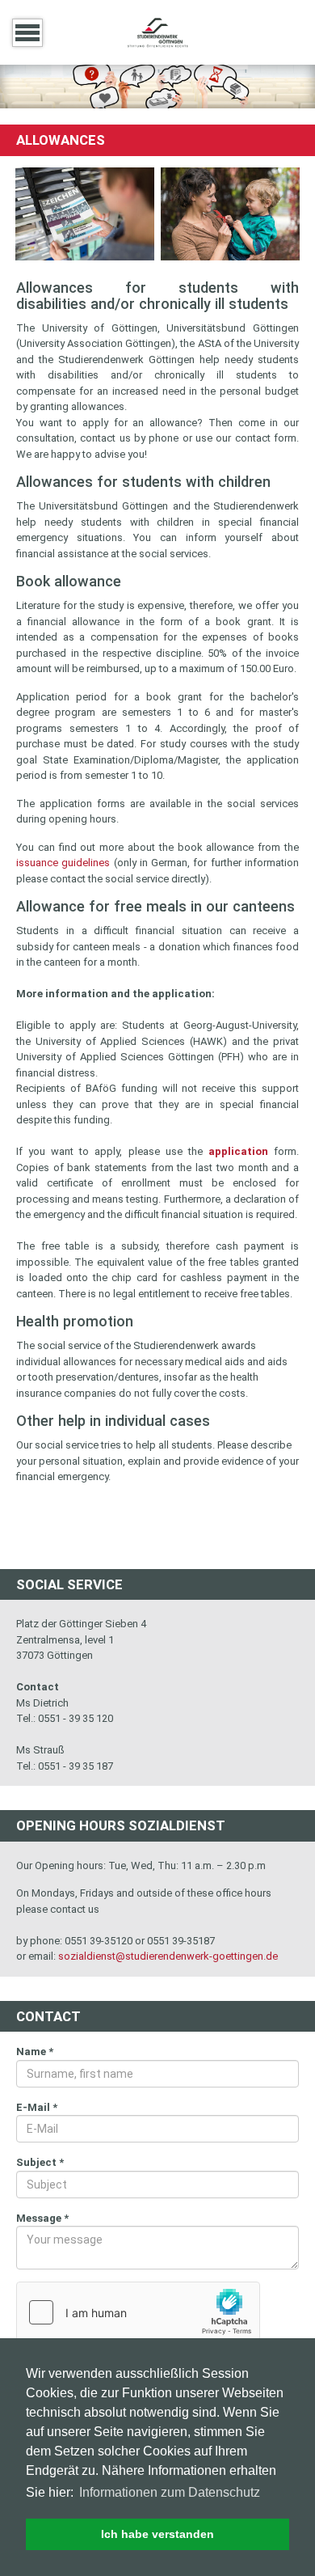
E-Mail (37, 2107)
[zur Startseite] (157, 31)
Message (42, 2218)
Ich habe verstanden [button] (157, 2534)
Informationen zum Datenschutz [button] (170, 2492)
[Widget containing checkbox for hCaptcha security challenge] (138, 2312)
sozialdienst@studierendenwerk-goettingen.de (168, 1956)
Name (35, 2051)
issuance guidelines (63, 863)
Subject (40, 2162)
